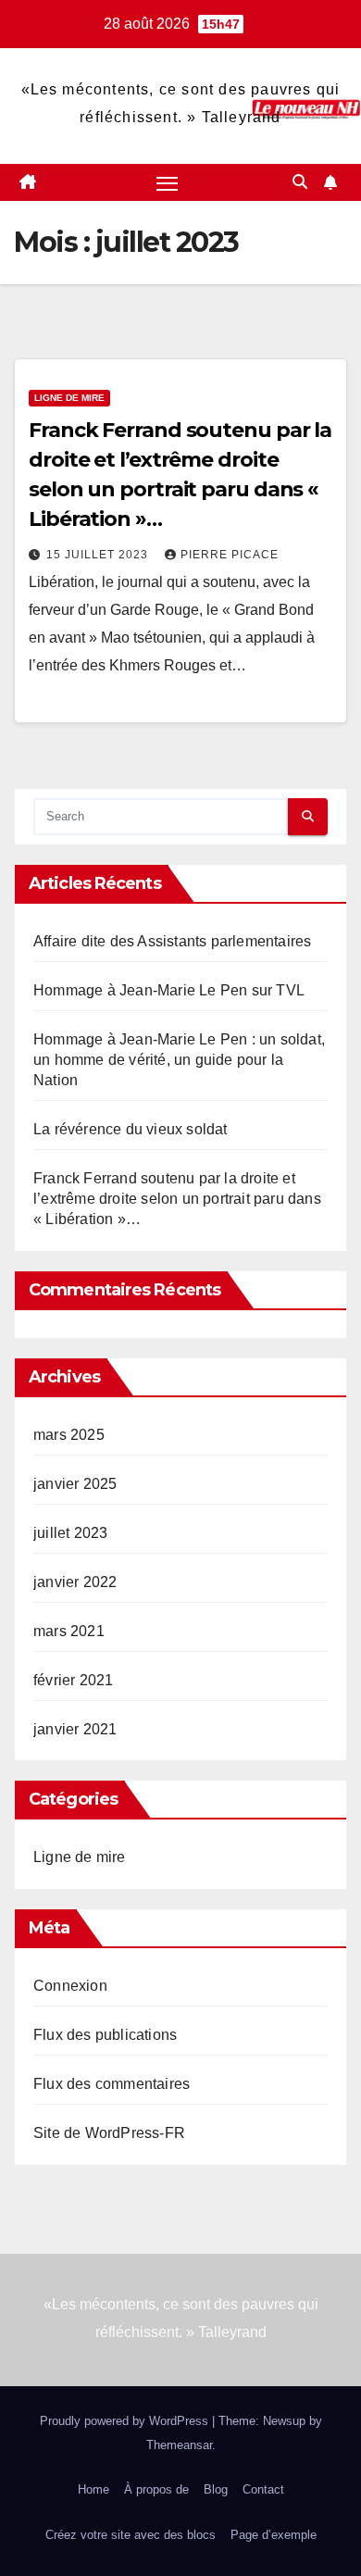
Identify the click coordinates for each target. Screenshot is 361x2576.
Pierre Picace (230, 555)
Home (93, 2489)
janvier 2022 (75, 1582)
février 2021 (73, 1680)
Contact (263, 2489)
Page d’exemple (274, 2535)
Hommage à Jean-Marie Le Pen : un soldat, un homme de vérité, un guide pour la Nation (179, 1060)
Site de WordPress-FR (109, 2133)
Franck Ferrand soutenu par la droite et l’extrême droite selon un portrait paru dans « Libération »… (177, 1199)
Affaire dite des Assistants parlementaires (172, 941)
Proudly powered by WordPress (126, 2421)
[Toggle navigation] (168, 182)
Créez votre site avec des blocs (131, 2535)
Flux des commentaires (112, 2084)
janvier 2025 (75, 1484)
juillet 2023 (70, 1533)
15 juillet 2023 (99, 555)
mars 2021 (69, 1631)
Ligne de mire (69, 398)
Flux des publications (105, 2035)
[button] (300, 182)
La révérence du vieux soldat (131, 1129)
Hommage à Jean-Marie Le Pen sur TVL (169, 990)
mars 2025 (69, 1435)
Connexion (70, 1986)
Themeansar (179, 2445)
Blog (216, 2489)
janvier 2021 (75, 1729)
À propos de (156, 2489)
